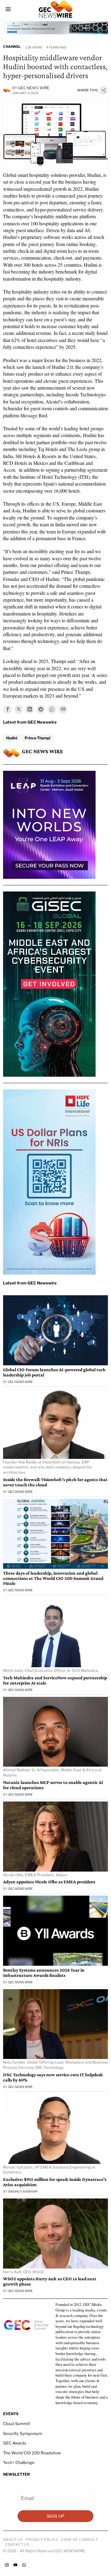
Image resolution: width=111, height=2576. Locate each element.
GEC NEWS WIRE (34, 88)
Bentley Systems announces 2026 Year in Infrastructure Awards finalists (44, 1973)
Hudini (12, 738)
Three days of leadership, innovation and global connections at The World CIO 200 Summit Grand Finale (53, 1578)
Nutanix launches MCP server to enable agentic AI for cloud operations (53, 1785)
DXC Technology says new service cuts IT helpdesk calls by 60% (53, 2077)
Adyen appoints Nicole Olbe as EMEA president (49, 1882)
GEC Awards (15, 2443)
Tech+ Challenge (19, 2462)
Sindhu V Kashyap (23, 2191)
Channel (12, 47)
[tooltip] (7, 709)
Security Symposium (23, 2433)
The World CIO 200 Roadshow (32, 2453)
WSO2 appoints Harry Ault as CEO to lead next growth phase (50, 2281)
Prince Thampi (37, 738)
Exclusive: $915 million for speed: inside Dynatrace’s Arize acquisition (55, 2182)
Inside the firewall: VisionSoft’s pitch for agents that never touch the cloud (55, 1482)
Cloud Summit (16, 2424)
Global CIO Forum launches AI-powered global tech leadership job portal (54, 1372)
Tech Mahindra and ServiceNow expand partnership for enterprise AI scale (55, 1680)
